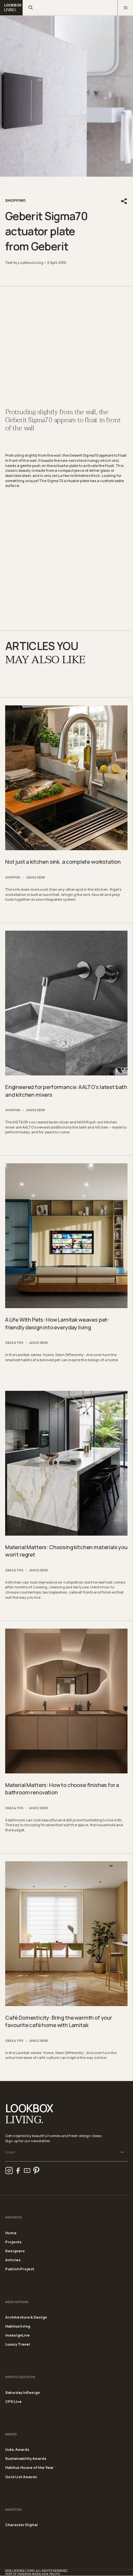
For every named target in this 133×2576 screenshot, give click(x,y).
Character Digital (21, 2525)
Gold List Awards (21, 2477)
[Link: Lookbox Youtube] (27, 2171)
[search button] (30, 8)
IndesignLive (17, 2335)
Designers (15, 2251)
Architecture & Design (26, 2317)
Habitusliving (18, 2326)
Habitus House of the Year (29, 2467)
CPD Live (13, 2401)
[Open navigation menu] (125, 8)
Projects (13, 2242)
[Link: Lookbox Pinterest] (36, 2171)
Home (11, 2233)
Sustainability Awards (26, 2458)
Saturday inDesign (22, 2392)
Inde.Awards (17, 2449)
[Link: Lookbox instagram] (9, 2171)
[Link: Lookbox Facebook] (18, 2171)
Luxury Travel (18, 2344)
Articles (13, 2260)
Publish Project (20, 2269)
